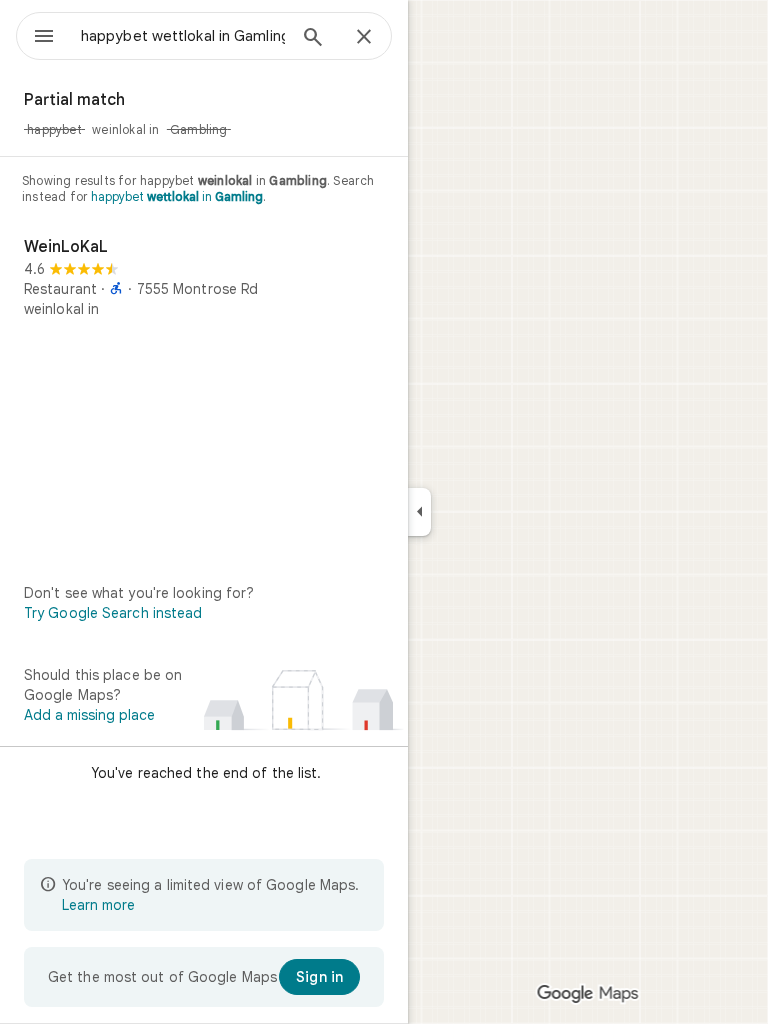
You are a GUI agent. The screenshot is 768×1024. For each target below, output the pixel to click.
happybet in (177, 196)
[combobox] (183, 36)
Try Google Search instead (113, 613)
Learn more (98, 905)
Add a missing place (89, 715)
